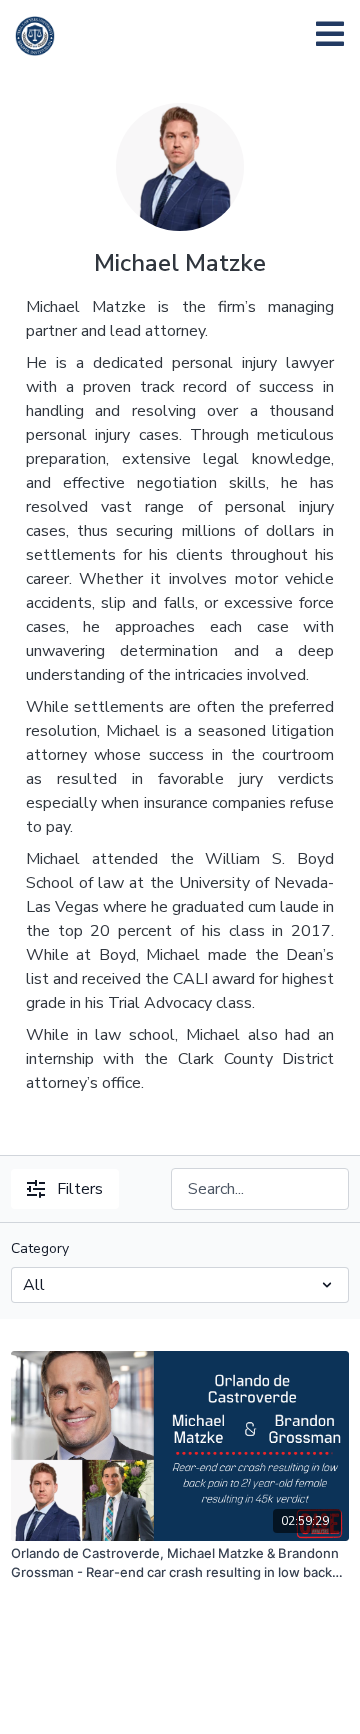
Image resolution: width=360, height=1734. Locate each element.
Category (40, 1248)
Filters (80, 1189)
